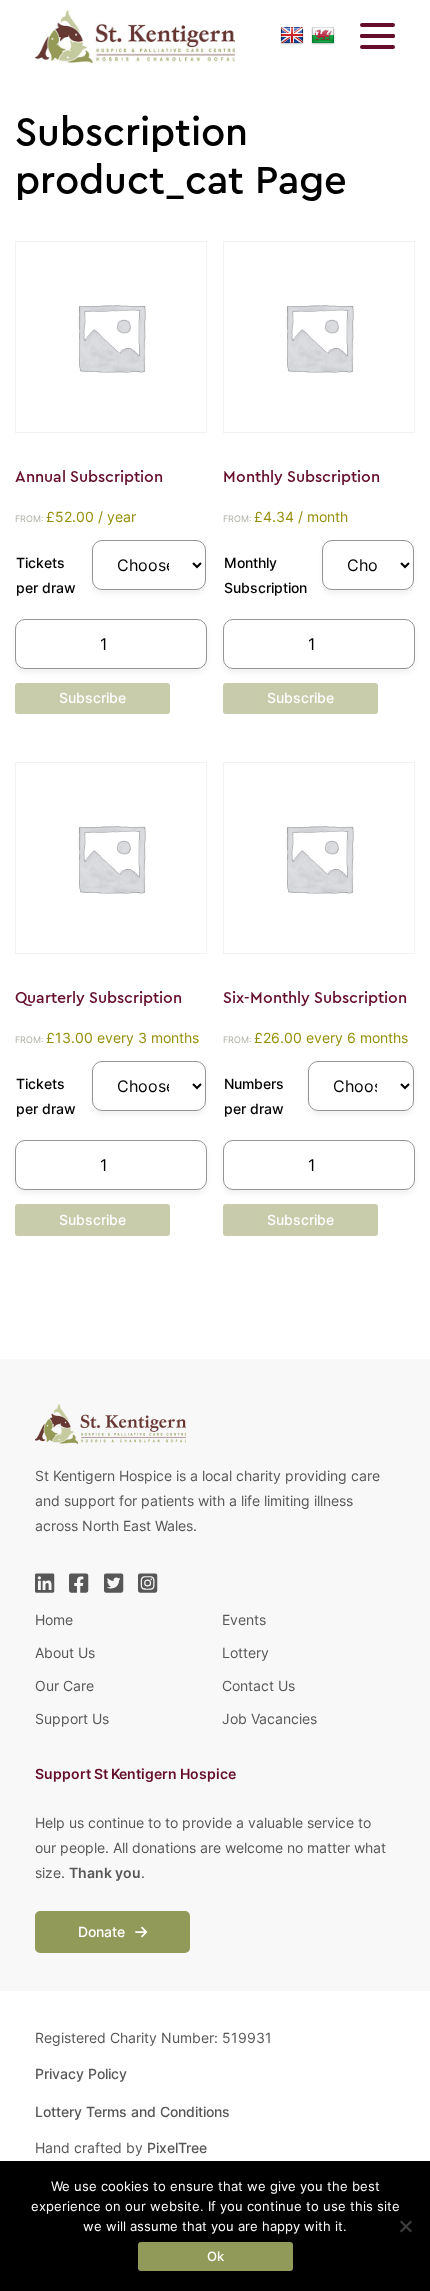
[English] (292, 36)
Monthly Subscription (265, 575)
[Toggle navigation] (365, 36)
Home (54, 1619)
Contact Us (258, 1685)
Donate (103, 1931)
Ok (215, 2256)
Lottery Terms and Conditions (132, 2111)
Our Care (64, 1685)
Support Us (72, 1718)
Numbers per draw (254, 1096)
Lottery (245, 1652)
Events (244, 1619)
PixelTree (177, 2147)
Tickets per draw (46, 575)
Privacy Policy (81, 2073)
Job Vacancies (269, 1718)
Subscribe (92, 697)
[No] (405, 2226)
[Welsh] (323, 36)
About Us (65, 1652)
